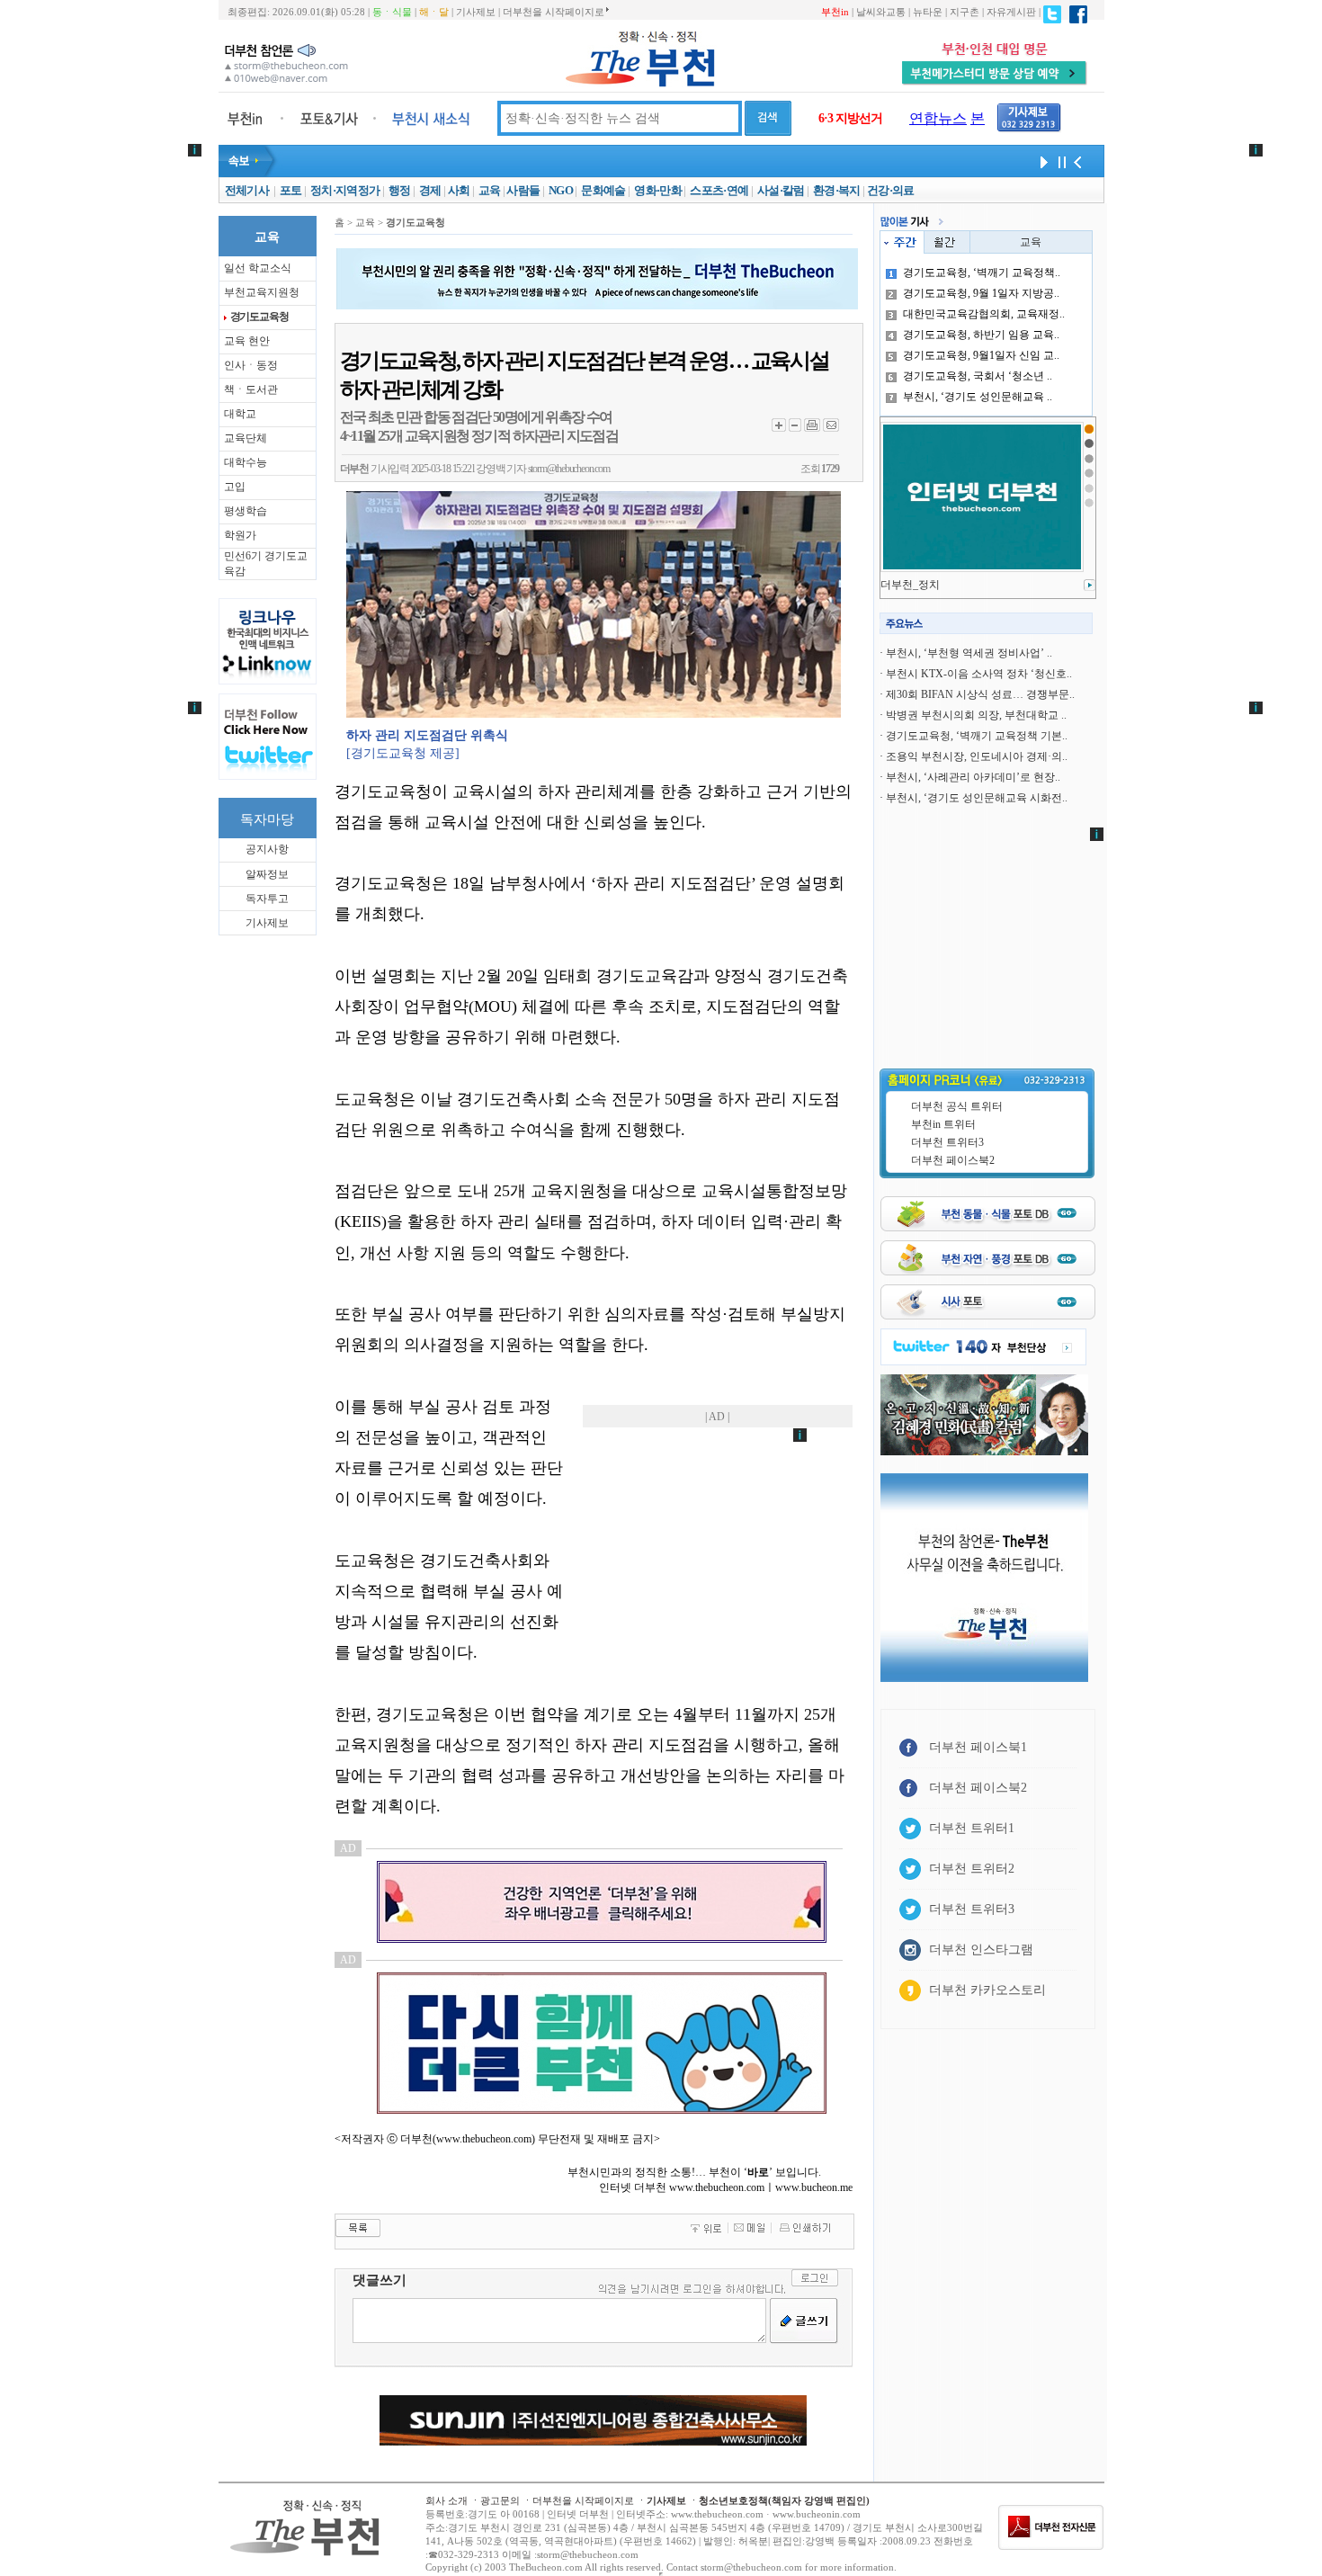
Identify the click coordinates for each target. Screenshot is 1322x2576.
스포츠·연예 (719, 190)
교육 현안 (247, 341)
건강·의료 (891, 190)
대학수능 (246, 462)
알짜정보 (267, 874)
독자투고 (267, 899)
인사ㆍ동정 (251, 365)
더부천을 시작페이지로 (554, 12)
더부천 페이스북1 (978, 1747)
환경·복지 (837, 190)
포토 (291, 190)
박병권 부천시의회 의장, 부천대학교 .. (976, 715)
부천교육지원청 (262, 292)
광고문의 (500, 2500)
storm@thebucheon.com (569, 469)
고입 (235, 487)
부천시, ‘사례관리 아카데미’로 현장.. (973, 777)
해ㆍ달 (434, 12)
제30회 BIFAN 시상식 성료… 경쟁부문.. (980, 694)
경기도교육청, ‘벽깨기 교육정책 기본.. (977, 736)
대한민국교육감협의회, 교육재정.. (984, 314)
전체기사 (247, 190)
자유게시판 (1011, 12)
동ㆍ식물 (392, 12)
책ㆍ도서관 (251, 389)
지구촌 (965, 12)
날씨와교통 (881, 12)
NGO (561, 190)
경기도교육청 (259, 317)
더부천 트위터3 (947, 1142)
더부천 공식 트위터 (957, 1106)
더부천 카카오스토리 (987, 1990)
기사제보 (476, 12)
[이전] (1077, 161)
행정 (400, 190)
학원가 (240, 535)
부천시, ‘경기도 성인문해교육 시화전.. (977, 798)
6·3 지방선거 (850, 118)
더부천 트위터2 (972, 1869)
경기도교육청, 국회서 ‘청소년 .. (978, 376)
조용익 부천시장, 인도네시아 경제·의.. (977, 756)
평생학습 (246, 511)
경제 (430, 190)
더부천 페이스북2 (953, 1160)
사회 (459, 190)
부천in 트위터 (943, 1124)
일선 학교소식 (258, 268)
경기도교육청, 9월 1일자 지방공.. (981, 293)
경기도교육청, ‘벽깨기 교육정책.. (982, 273)
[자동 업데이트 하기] (1041, 161)
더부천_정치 (910, 585)
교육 (490, 190)
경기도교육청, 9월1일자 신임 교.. (981, 355)
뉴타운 (928, 12)
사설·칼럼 (781, 190)
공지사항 (267, 849)
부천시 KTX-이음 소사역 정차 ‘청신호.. (979, 674)
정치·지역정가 (345, 190)
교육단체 (246, 438)
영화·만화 (658, 190)
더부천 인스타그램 (981, 1950)
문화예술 (603, 190)
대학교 (240, 414)
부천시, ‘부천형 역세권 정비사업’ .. (969, 653)
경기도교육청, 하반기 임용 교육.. (981, 335)
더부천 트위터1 (972, 1828)
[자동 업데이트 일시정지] (1059, 161)
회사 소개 (447, 2500)
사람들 (523, 190)
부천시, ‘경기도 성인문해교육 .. (978, 397)
